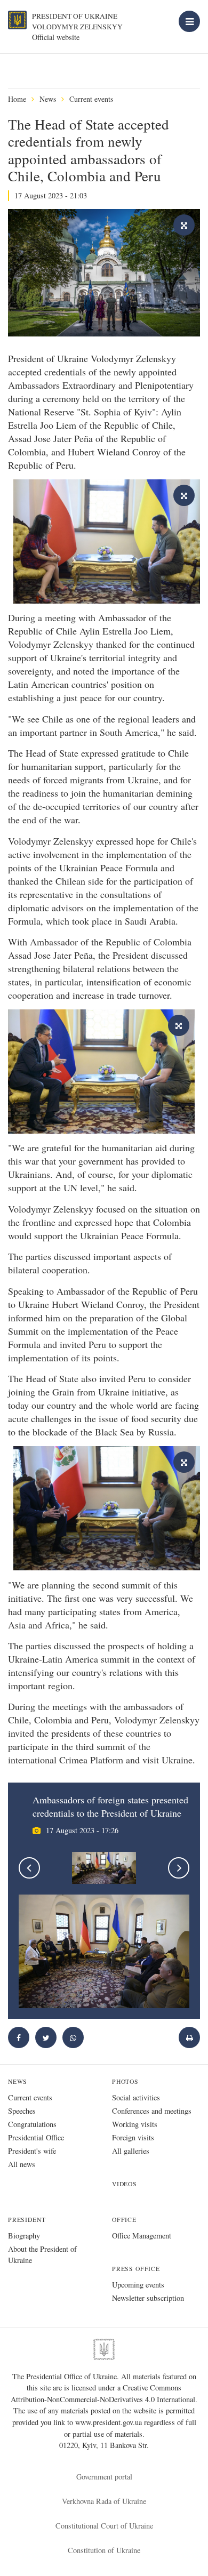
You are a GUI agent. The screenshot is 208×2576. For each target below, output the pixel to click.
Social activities (136, 2097)
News (48, 99)
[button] (46, 2037)
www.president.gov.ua (110, 2422)
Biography (24, 2236)
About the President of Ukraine (42, 2254)
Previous (29, 1868)
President (27, 2220)
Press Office (136, 2269)
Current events (91, 99)
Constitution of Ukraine (104, 2550)
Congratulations (32, 2124)
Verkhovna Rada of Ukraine (104, 2501)
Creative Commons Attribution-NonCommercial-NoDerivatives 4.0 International (103, 2393)
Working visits (135, 2124)
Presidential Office (36, 2137)
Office (124, 2220)
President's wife (32, 2151)
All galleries (131, 2151)
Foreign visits (133, 2137)
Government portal (104, 2477)
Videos (125, 2184)
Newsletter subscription (148, 2298)
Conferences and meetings (152, 2111)
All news (22, 2164)
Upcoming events (138, 2285)
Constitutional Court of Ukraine (104, 2526)
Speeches (22, 2111)
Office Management (142, 2236)
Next (179, 1868)
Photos (125, 2081)
